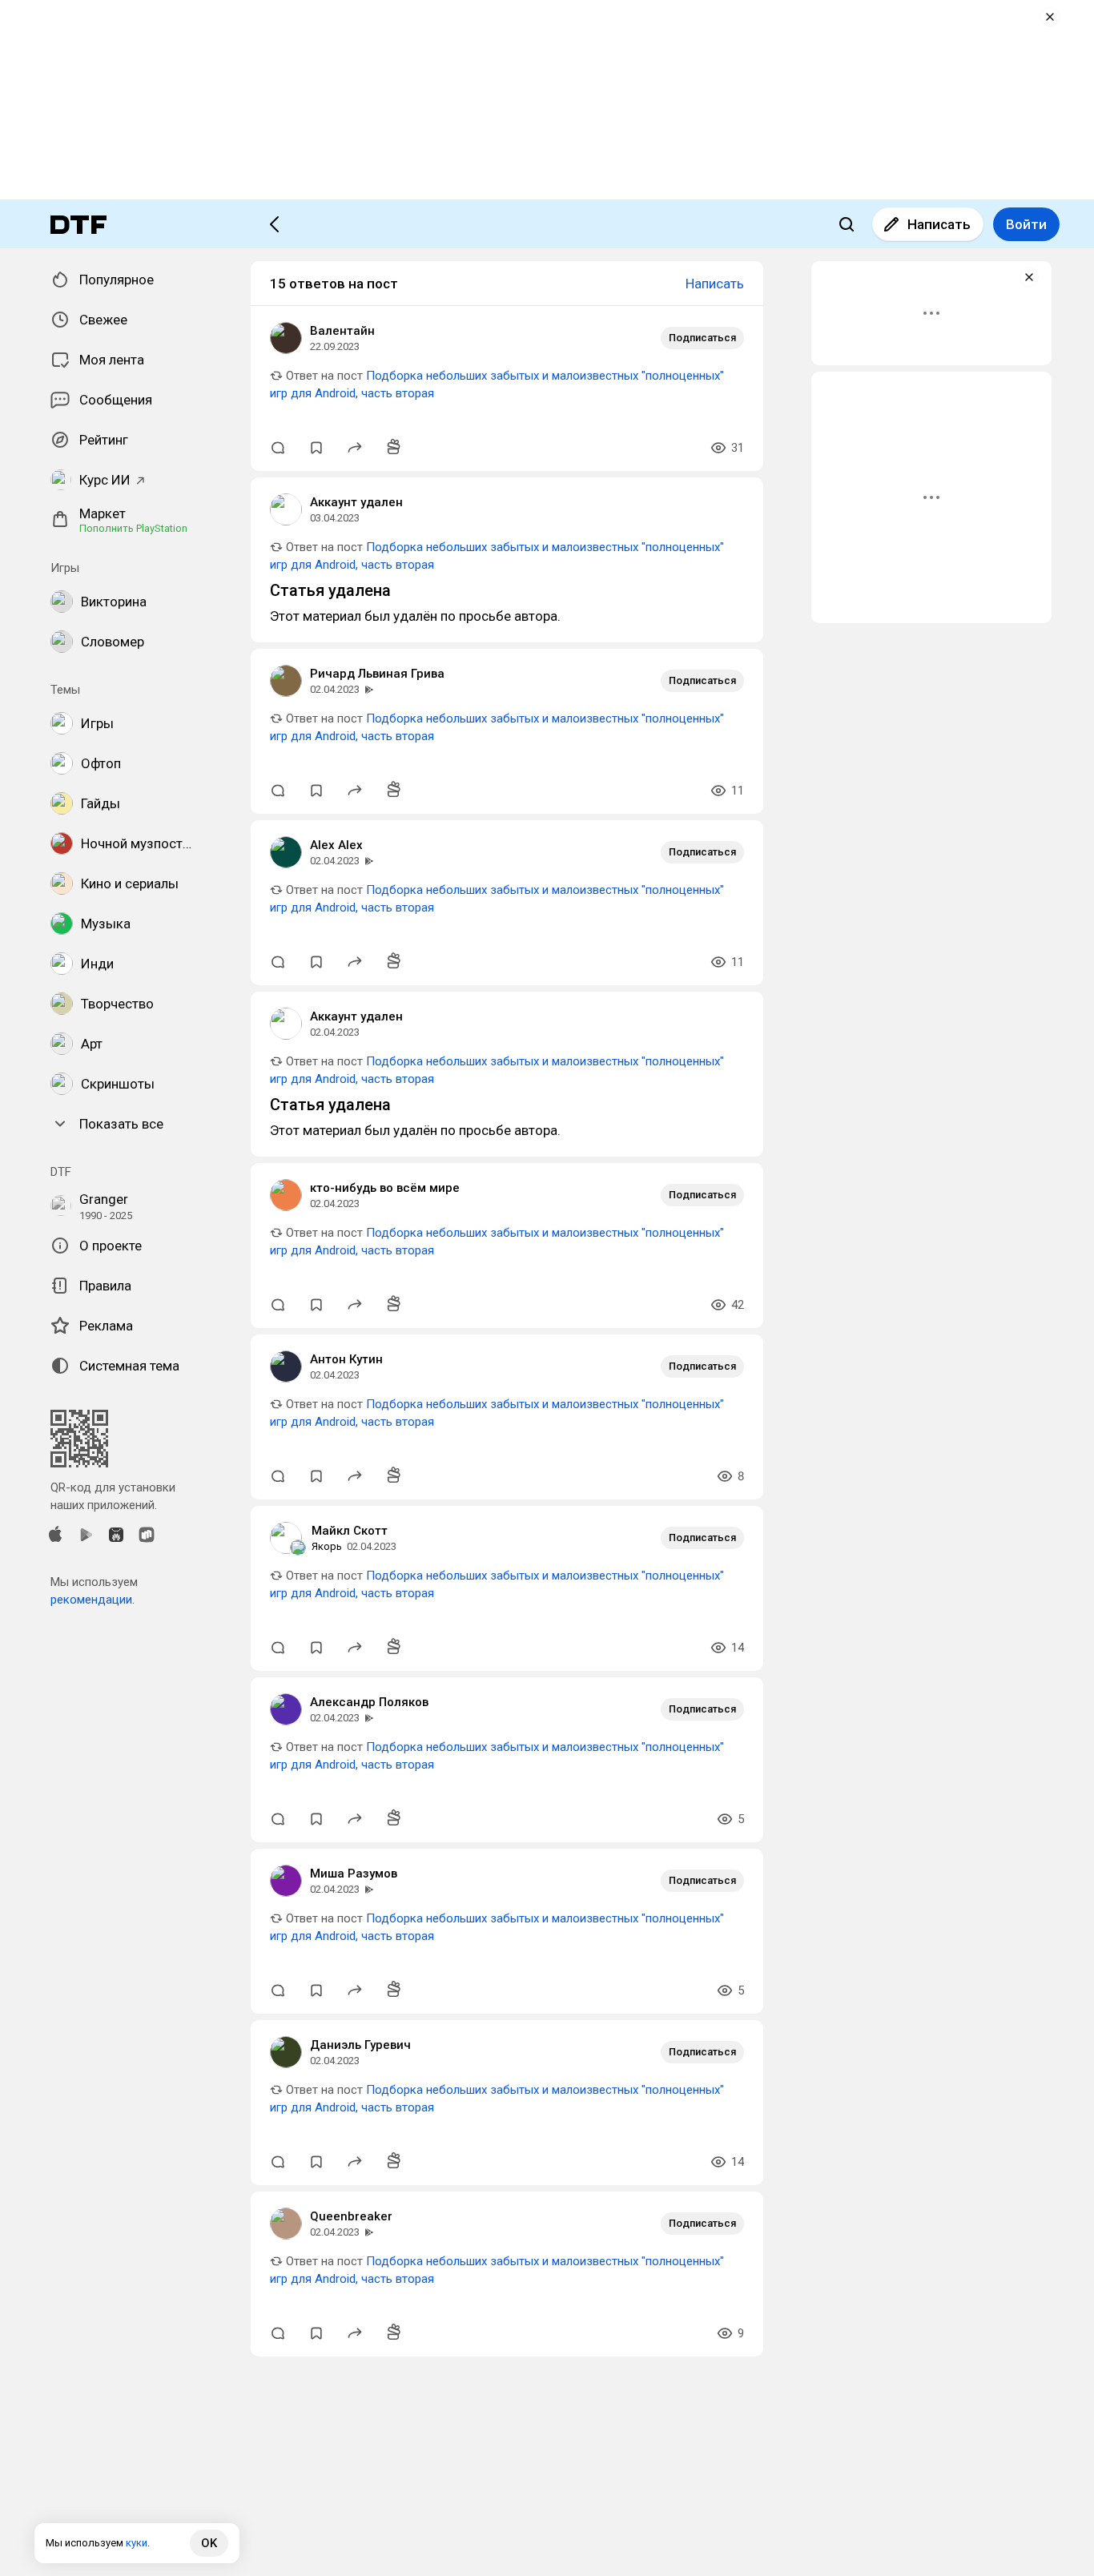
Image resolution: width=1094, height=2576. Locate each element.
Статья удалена (330, 590)
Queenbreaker (351, 2216)
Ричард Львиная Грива (377, 674)
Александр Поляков (369, 1702)
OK (209, 2543)
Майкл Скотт (350, 1531)
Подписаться (702, 338)
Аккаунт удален (356, 502)
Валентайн (342, 331)
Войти (1026, 224)
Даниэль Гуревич (360, 2045)
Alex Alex (336, 845)
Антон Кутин (346, 1359)
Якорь (327, 1546)
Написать (939, 224)
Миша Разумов (354, 1874)
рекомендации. (93, 1600)
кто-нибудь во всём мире (385, 1188)
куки (137, 2543)
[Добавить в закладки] (316, 448)
